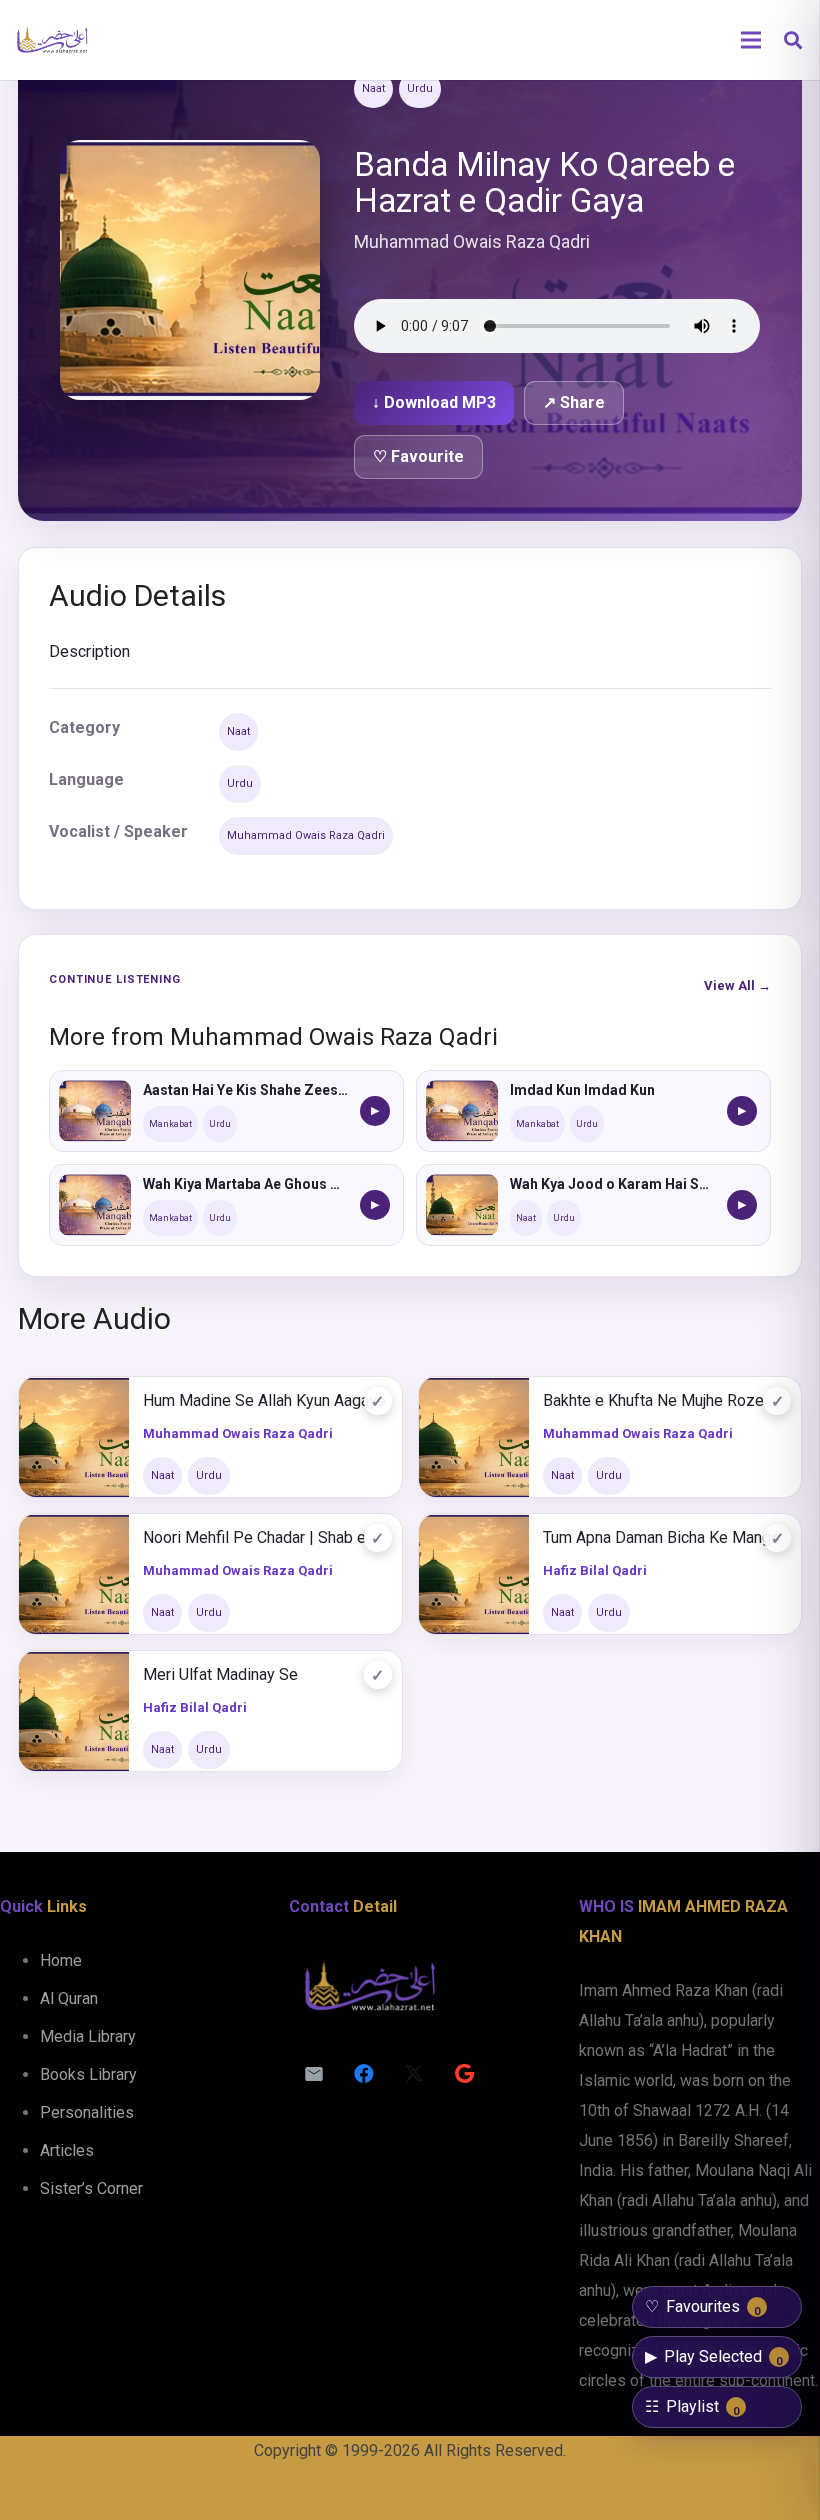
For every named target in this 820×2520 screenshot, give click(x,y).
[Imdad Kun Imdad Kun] (462, 1111)
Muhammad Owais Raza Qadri (306, 835)
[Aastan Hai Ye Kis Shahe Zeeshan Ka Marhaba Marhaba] (95, 1111)
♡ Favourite (418, 456)
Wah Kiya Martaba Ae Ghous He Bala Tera (245, 1184)
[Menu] (751, 40)
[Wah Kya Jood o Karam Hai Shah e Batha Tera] (462, 1205)
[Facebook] (364, 2074)
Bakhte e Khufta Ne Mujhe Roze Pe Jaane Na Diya (665, 1400)
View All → (737, 985)
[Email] (314, 2074)
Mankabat (170, 1124)
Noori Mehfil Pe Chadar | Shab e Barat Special (265, 1537)
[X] (414, 2074)
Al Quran (69, 1998)
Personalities (87, 2112)
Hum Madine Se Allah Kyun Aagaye (264, 1400)
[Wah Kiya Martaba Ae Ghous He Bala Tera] (95, 1205)
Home (61, 1960)
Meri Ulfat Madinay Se (220, 1674)
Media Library (88, 2036)
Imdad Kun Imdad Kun (582, 1090)
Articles (67, 2150)
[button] (793, 40)
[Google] (464, 2074)
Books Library (88, 2074)
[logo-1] (52, 40)
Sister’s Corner (91, 2188)
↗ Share (574, 402)
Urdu (420, 88)
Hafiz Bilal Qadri (595, 1570)
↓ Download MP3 (434, 402)
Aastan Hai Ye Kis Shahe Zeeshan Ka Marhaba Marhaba (245, 1090)
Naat (373, 88)
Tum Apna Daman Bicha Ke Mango (661, 1537)
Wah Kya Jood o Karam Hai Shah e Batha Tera (612, 1184)
